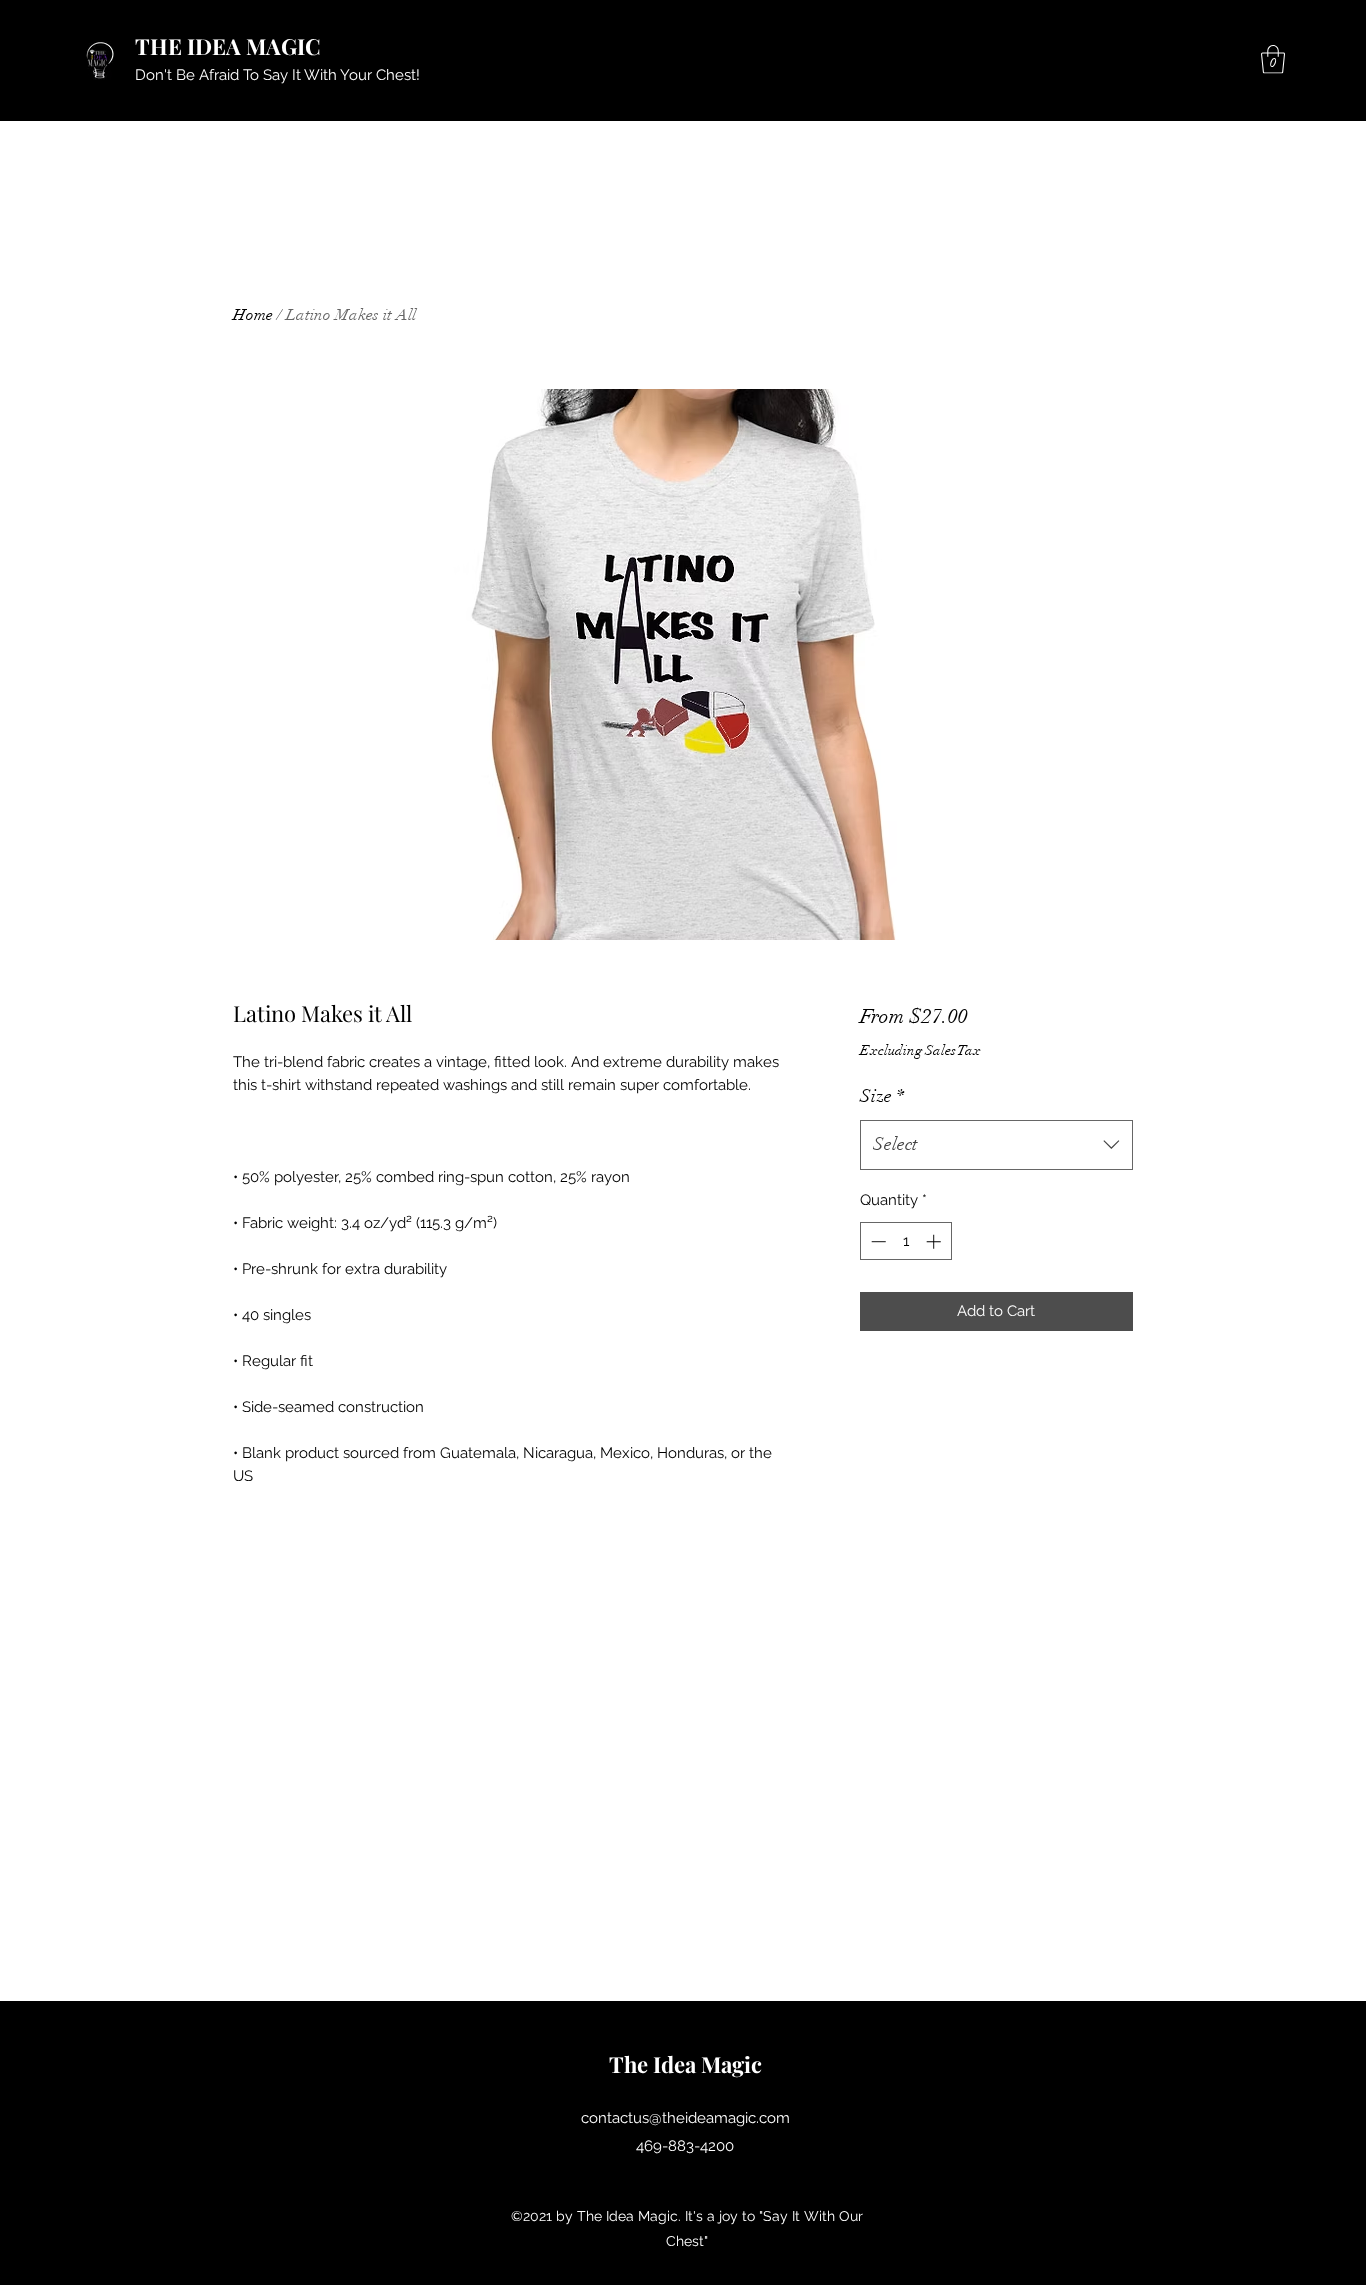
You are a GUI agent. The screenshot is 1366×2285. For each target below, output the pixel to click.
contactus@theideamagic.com (685, 2118)
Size (882, 1096)
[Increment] (935, 1241)
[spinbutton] (905, 1241)
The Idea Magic (685, 2064)
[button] (1273, 59)
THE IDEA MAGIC (228, 46)
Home (253, 315)
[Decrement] (876, 1241)
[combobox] (996, 1145)
